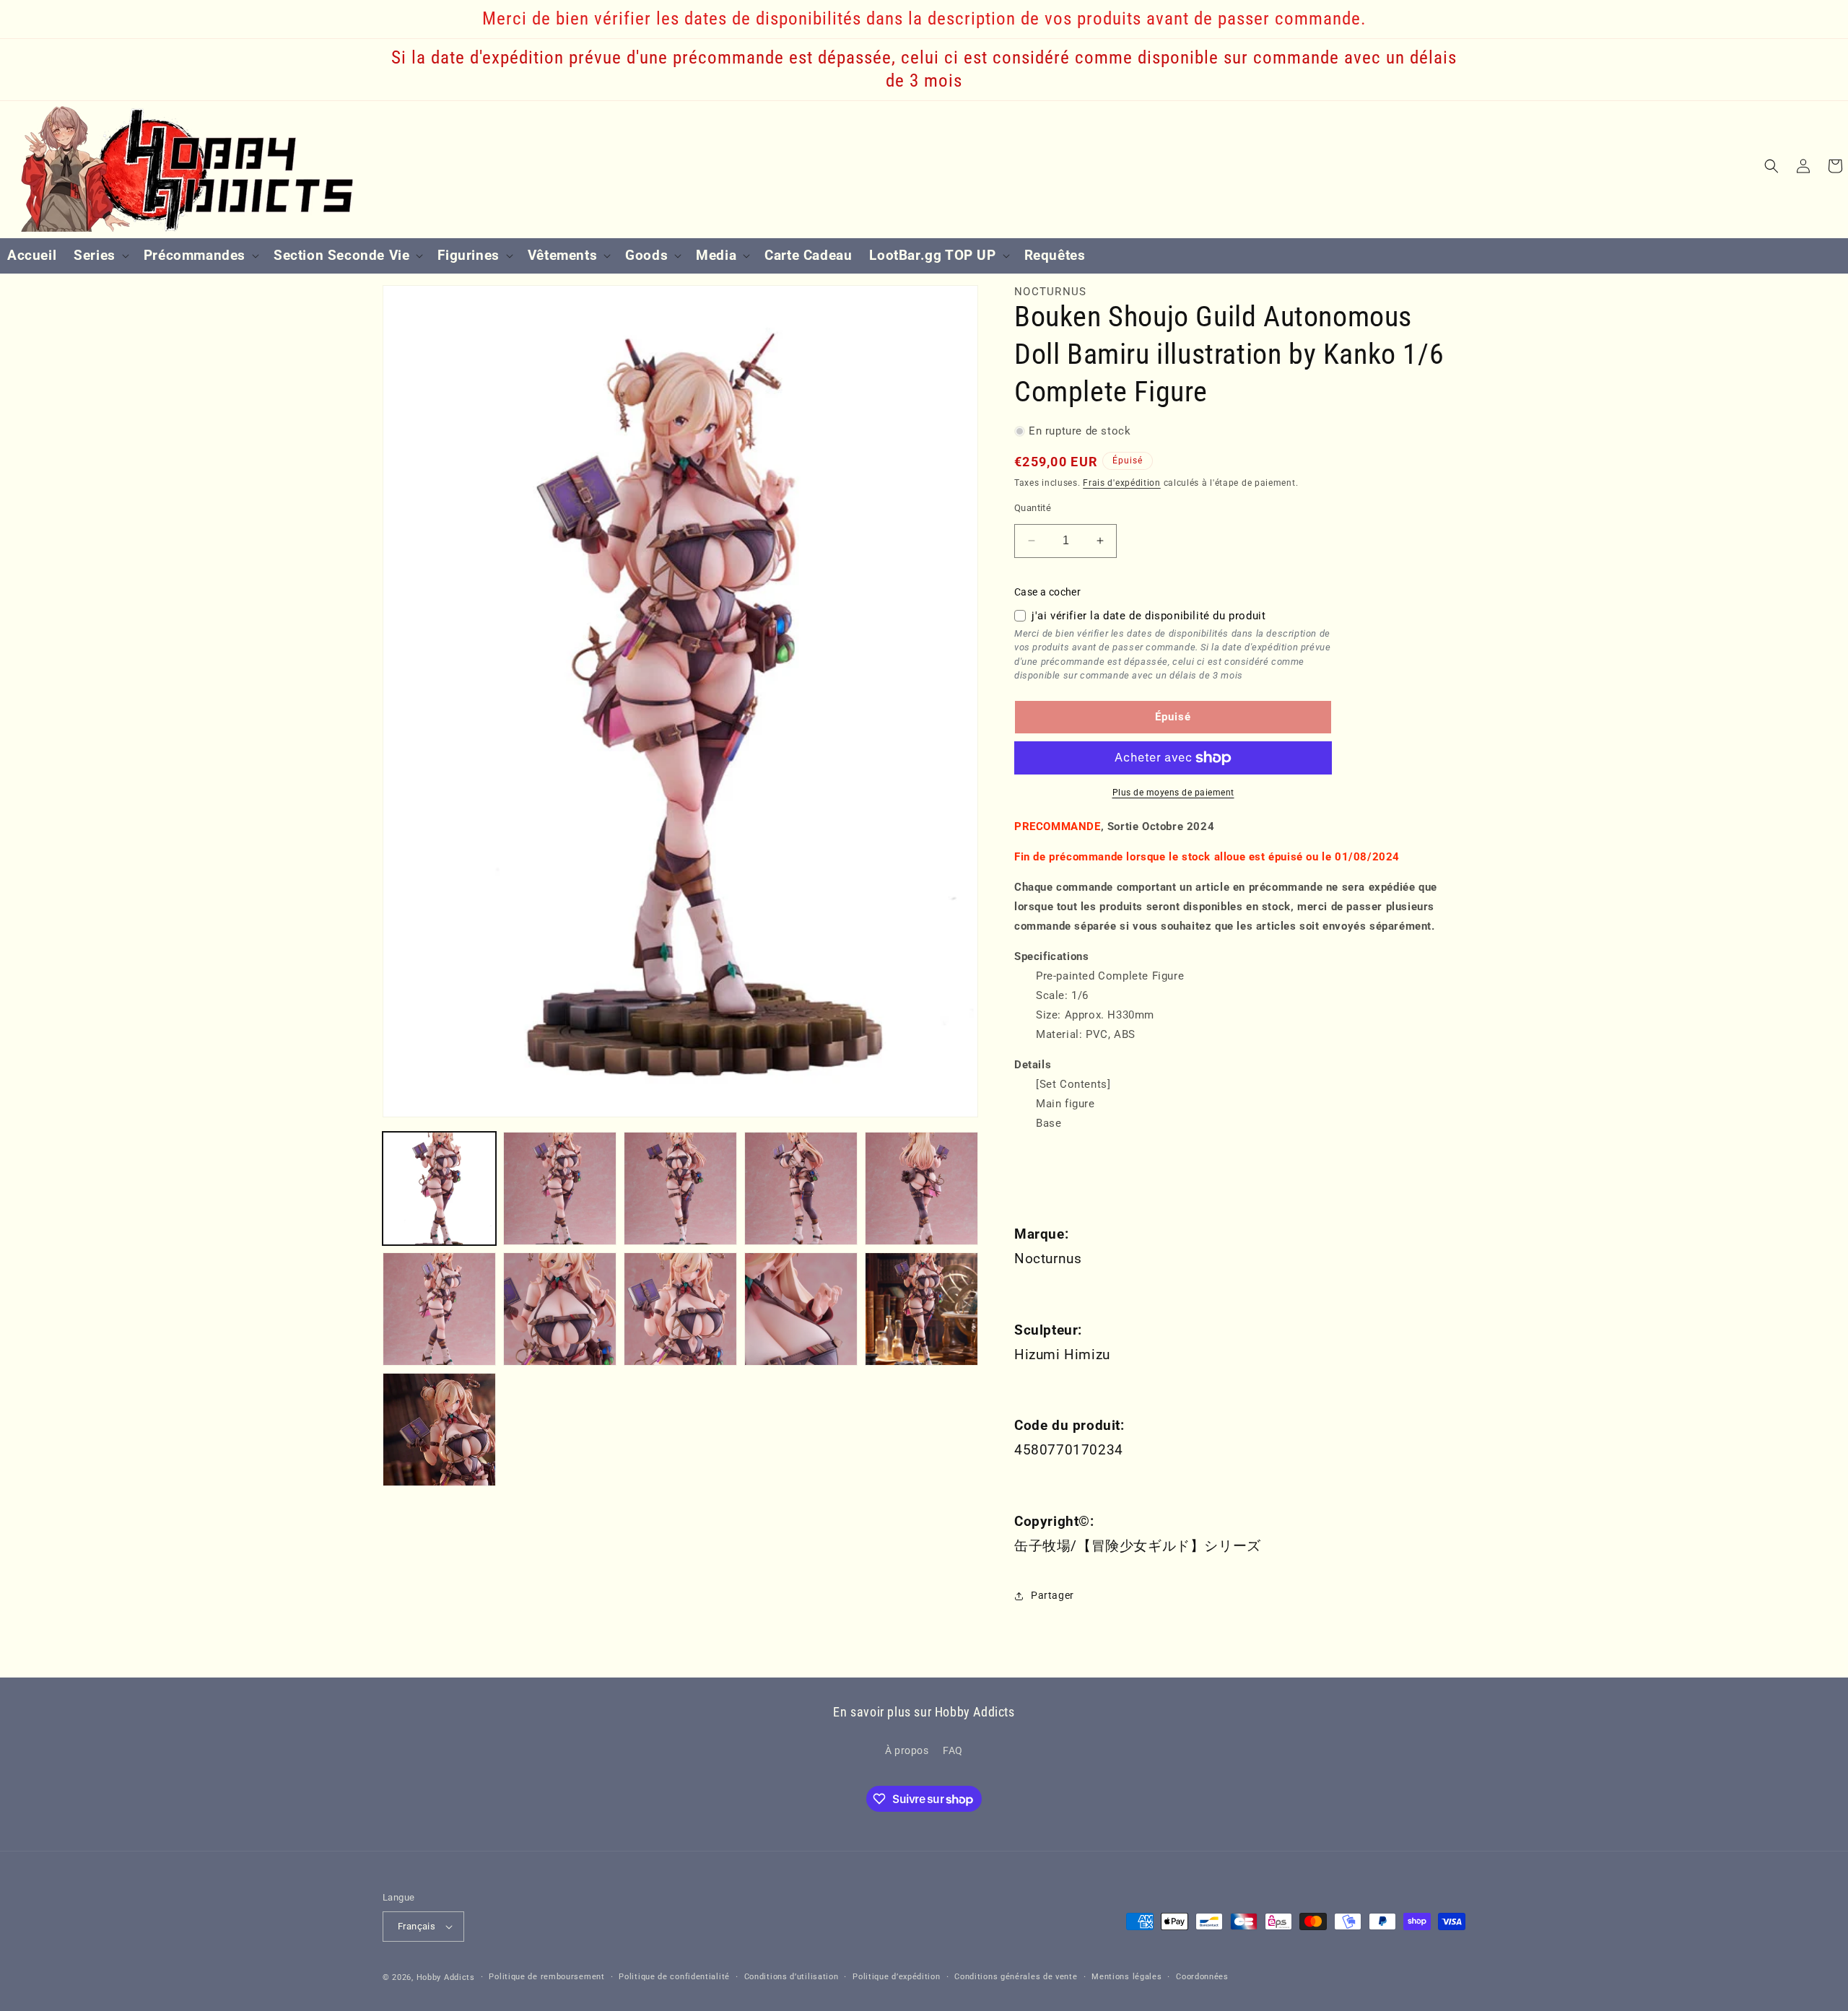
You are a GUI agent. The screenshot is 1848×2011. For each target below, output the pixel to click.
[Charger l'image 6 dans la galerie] (439, 1309)
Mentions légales (1126, 1977)
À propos (907, 1751)
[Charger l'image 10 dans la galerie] (921, 1309)
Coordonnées (1202, 1977)
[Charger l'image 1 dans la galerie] (439, 1188)
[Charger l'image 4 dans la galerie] (801, 1188)
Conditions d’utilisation (792, 1977)
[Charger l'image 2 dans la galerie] (560, 1188)
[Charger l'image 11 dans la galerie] (439, 1430)
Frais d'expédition (1122, 483)
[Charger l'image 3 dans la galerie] (680, 1188)
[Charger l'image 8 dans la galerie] (680, 1309)
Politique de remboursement (546, 1977)
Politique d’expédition (896, 1977)
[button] (100, 256)
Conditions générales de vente (1016, 1977)
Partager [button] (1052, 1596)
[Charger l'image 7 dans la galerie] (560, 1309)
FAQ (953, 1751)
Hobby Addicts (446, 1977)
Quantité (1033, 508)
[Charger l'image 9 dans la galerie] (801, 1309)
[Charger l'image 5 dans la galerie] (921, 1188)
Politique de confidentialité (674, 1977)
